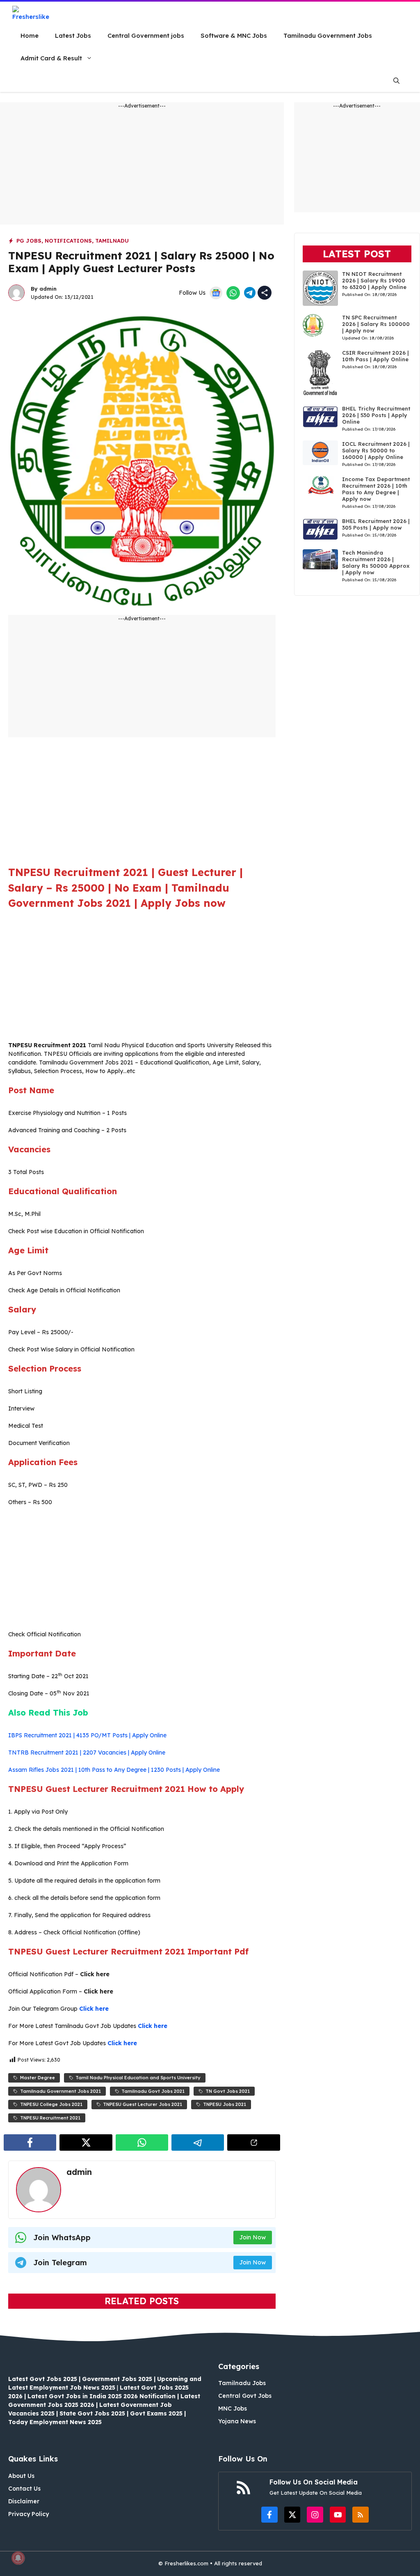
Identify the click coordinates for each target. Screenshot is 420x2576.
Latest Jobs (73, 36)
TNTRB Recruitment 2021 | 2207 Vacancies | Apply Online (87, 1753)
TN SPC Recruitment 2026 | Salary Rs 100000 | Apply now (376, 324)
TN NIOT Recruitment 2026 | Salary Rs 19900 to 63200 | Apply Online (374, 280)
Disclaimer (24, 2501)
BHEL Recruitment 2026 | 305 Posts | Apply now (376, 524)
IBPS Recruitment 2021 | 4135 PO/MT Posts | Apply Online (87, 1735)
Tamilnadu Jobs (242, 2383)
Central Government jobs (146, 36)
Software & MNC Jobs (234, 36)
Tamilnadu (112, 241)
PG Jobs (29, 241)
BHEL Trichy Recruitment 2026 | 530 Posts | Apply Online (376, 415)
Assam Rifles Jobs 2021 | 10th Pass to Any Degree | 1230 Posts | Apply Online (114, 1770)
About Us (21, 2476)
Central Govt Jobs (245, 2396)
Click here (94, 2009)
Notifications (68, 241)
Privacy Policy (29, 2514)
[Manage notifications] (18, 2558)
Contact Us (24, 2489)
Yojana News (237, 2421)
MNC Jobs (233, 2409)
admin (48, 289)
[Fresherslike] (34, 13)
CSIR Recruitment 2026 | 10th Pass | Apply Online (375, 356)
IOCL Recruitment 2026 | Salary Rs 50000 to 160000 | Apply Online (376, 450)
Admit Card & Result (51, 58)
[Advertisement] (142, 167)
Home (30, 36)
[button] (396, 81)
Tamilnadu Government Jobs (328, 36)
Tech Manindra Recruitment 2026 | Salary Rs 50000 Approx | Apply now (376, 562)
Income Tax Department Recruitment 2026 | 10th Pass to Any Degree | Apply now (376, 489)
